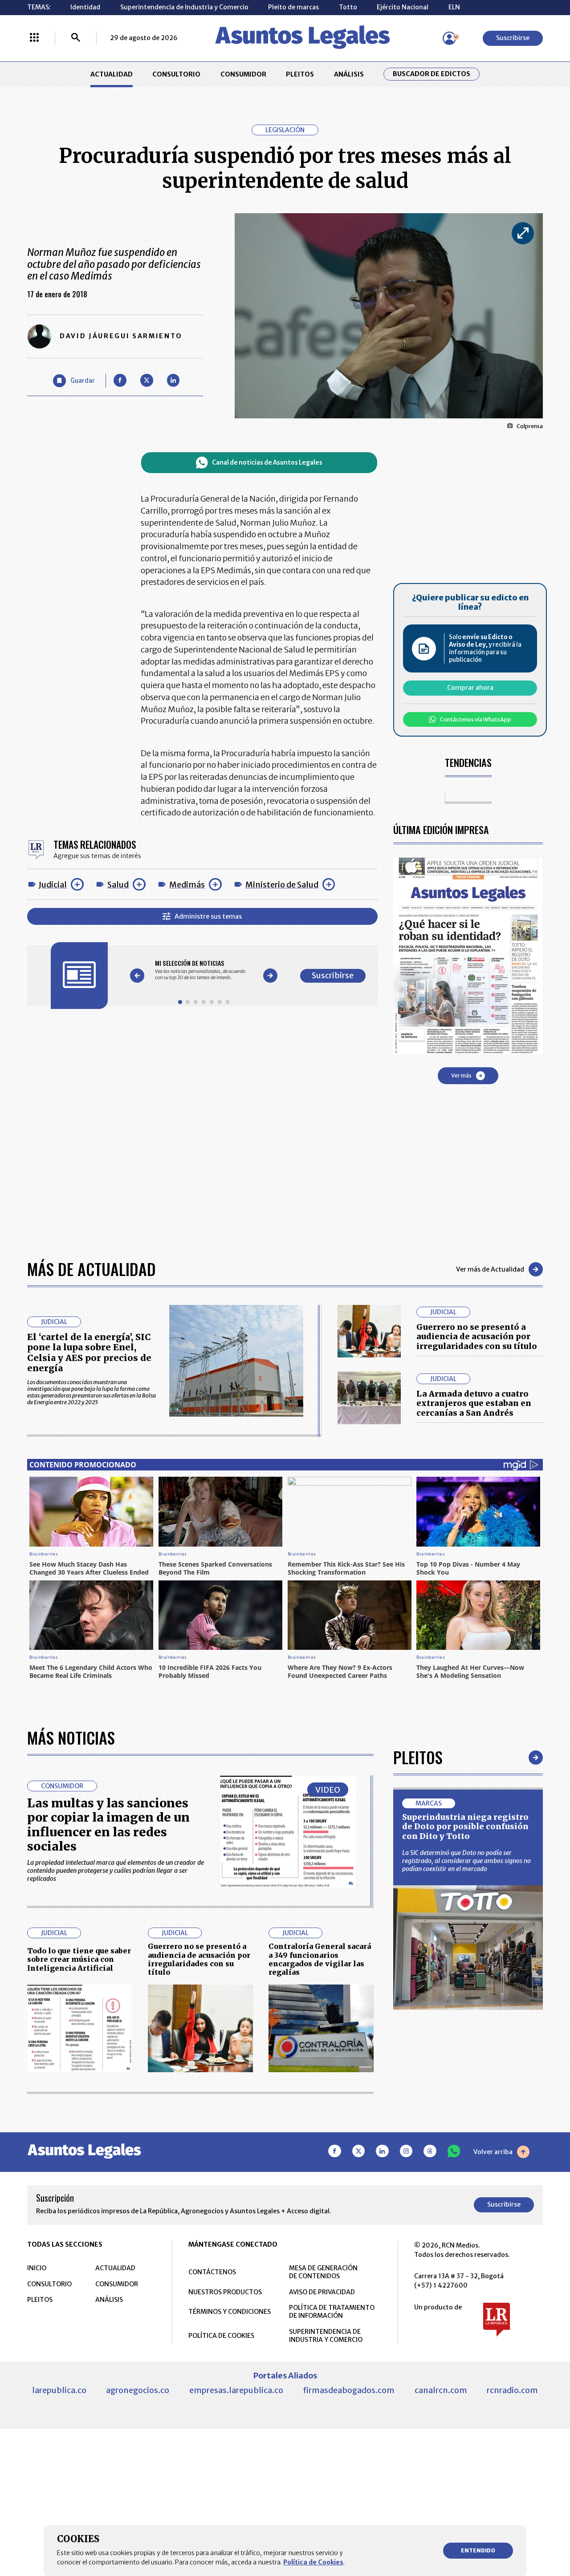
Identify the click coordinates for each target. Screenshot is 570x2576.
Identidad (85, 7)
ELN (454, 7)
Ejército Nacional (403, 7)
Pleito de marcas (293, 7)
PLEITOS (300, 74)
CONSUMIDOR (243, 74)
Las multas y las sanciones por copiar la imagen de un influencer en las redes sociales (108, 1825)
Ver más (461, 1075)
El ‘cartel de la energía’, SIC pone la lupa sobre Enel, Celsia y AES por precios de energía (89, 1353)
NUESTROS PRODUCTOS (225, 2292)
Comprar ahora (470, 688)
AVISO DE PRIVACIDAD (322, 2292)
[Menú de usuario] (449, 38)
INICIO (37, 2268)
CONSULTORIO (176, 74)
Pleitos (418, 1757)
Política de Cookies (313, 2562)
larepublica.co (59, 2390)
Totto (348, 7)
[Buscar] (76, 38)
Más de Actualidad (92, 1269)
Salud (118, 885)
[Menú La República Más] (34, 38)
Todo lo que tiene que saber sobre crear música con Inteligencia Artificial (79, 1959)
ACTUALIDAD (112, 74)
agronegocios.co (138, 2390)
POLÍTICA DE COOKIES (221, 2336)
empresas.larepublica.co (236, 2390)
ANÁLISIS (349, 74)
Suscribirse (513, 38)
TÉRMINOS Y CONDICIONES (230, 2312)
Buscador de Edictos (432, 74)
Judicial (53, 885)
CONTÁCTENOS (212, 2272)
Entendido (478, 2550)
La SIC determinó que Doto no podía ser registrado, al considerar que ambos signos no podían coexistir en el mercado (466, 1861)
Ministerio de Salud (282, 885)
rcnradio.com (512, 2390)
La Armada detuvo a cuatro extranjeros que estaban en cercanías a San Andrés (474, 1403)
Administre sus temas (208, 916)
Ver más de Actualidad (490, 1269)
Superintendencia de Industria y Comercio (184, 7)
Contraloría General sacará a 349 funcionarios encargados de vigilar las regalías (320, 1959)
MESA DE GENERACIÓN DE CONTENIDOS (323, 2272)
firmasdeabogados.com (349, 2390)
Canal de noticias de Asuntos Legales (267, 463)
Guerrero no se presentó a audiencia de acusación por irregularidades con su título (477, 1337)
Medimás (187, 885)
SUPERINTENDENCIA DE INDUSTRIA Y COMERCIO (326, 2336)
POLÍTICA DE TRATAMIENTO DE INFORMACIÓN (332, 2312)
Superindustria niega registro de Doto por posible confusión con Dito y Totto (465, 1827)
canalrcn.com (441, 2390)
